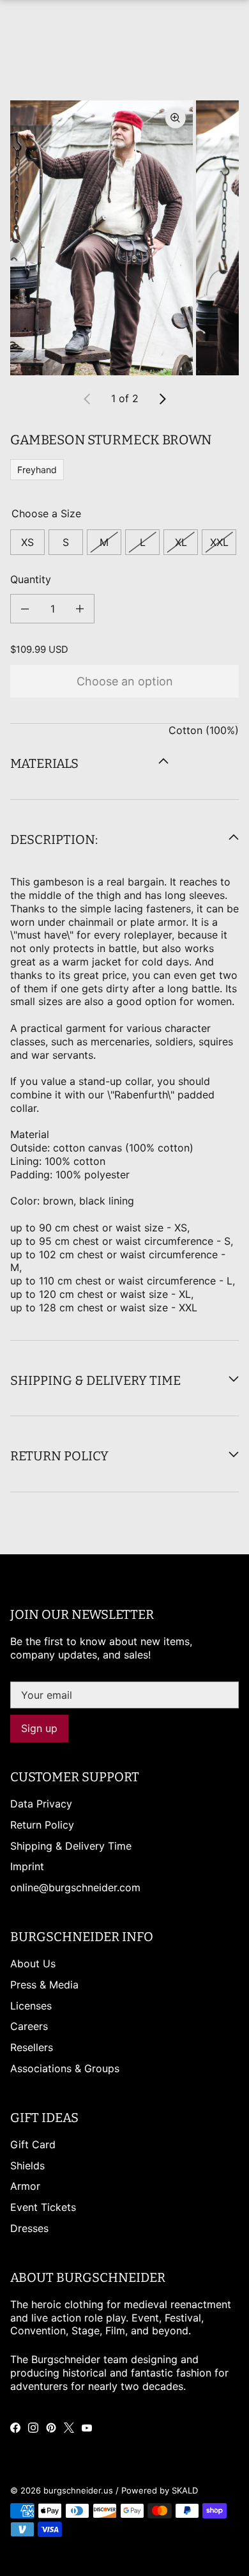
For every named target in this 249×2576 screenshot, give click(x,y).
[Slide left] (87, 399)
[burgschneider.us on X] (69, 2428)
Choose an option (125, 681)
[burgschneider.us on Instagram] (33, 2428)
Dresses (29, 2228)
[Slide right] (162, 399)
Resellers (32, 2047)
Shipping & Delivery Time (71, 1846)
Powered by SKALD (160, 2490)
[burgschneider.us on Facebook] (15, 2428)
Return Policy (42, 1825)
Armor (25, 2186)
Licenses (31, 2006)
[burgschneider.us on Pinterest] (51, 2428)
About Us (33, 1963)
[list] (124, 238)
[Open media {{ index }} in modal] (102, 238)
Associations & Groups (65, 2068)
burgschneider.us (78, 2490)
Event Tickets (43, 2207)
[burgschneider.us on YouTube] (87, 2428)
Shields (27, 2166)
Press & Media (44, 1985)
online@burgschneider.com (75, 1887)
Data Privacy (41, 1804)
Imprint (27, 1866)
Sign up (39, 1728)
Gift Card (33, 2144)
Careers (29, 2026)
